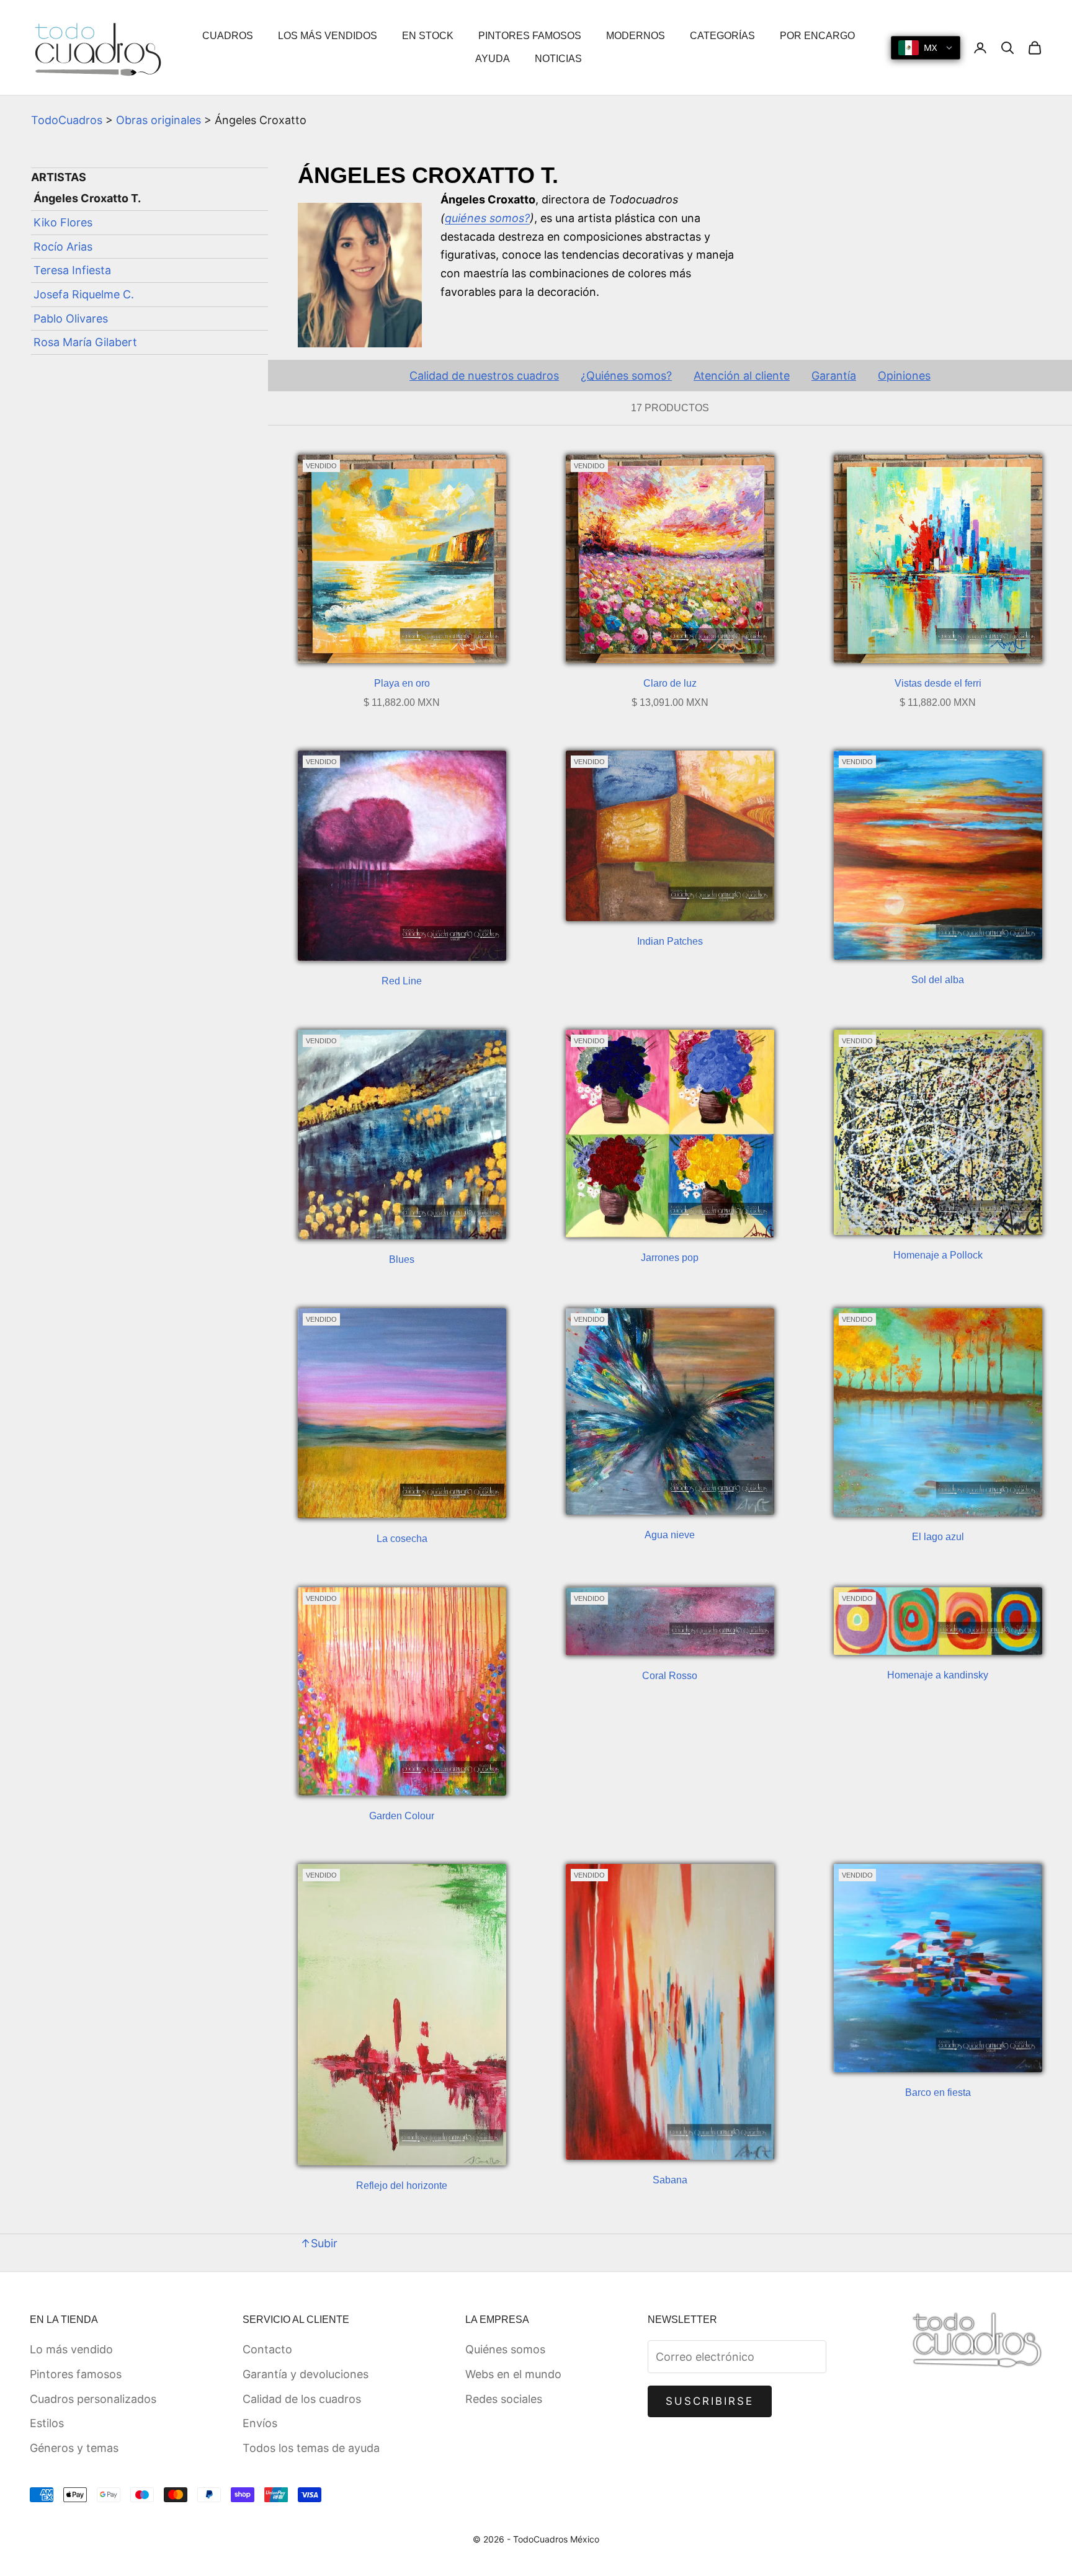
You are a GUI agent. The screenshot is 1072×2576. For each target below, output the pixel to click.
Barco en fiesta (938, 2092)
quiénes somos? (487, 218)
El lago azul (938, 1537)
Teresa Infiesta (72, 270)
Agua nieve (670, 1535)
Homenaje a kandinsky (938, 1675)
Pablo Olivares (71, 319)
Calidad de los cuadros (302, 2399)
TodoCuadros (67, 120)
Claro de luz (670, 683)
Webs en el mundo (513, 2374)
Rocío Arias (63, 247)
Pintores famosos (76, 2374)
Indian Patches (670, 941)
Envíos (260, 2423)
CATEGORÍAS (722, 36)
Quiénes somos (505, 2349)
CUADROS (228, 36)
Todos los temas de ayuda (311, 2448)
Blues (402, 1259)
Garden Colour (402, 1816)
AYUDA (493, 59)
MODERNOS (636, 36)
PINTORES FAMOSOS (530, 36)
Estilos (47, 2423)
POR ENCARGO (817, 36)
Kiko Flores (63, 222)
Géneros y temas (74, 2448)
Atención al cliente (742, 376)
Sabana (670, 2180)
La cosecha (402, 1539)
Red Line (402, 981)
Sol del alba (938, 980)
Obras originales (159, 120)
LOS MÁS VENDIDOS (328, 36)
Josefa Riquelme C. (84, 294)
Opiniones (904, 376)
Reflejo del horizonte (402, 2186)
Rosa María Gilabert (85, 342)
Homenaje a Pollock (938, 1255)
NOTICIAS (558, 59)
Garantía (834, 376)
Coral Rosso (670, 1676)
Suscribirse (710, 2401)
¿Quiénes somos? (626, 376)
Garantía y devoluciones (306, 2374)
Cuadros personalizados (93, 2399)
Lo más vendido (71, 2349)
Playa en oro (402, 683)
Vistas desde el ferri (938, 683)
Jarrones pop (670, 1258)
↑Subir (319, 2243)
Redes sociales (504, 2399)
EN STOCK (428, 36)
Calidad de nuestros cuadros (484, 376)
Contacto (267, 2349)
